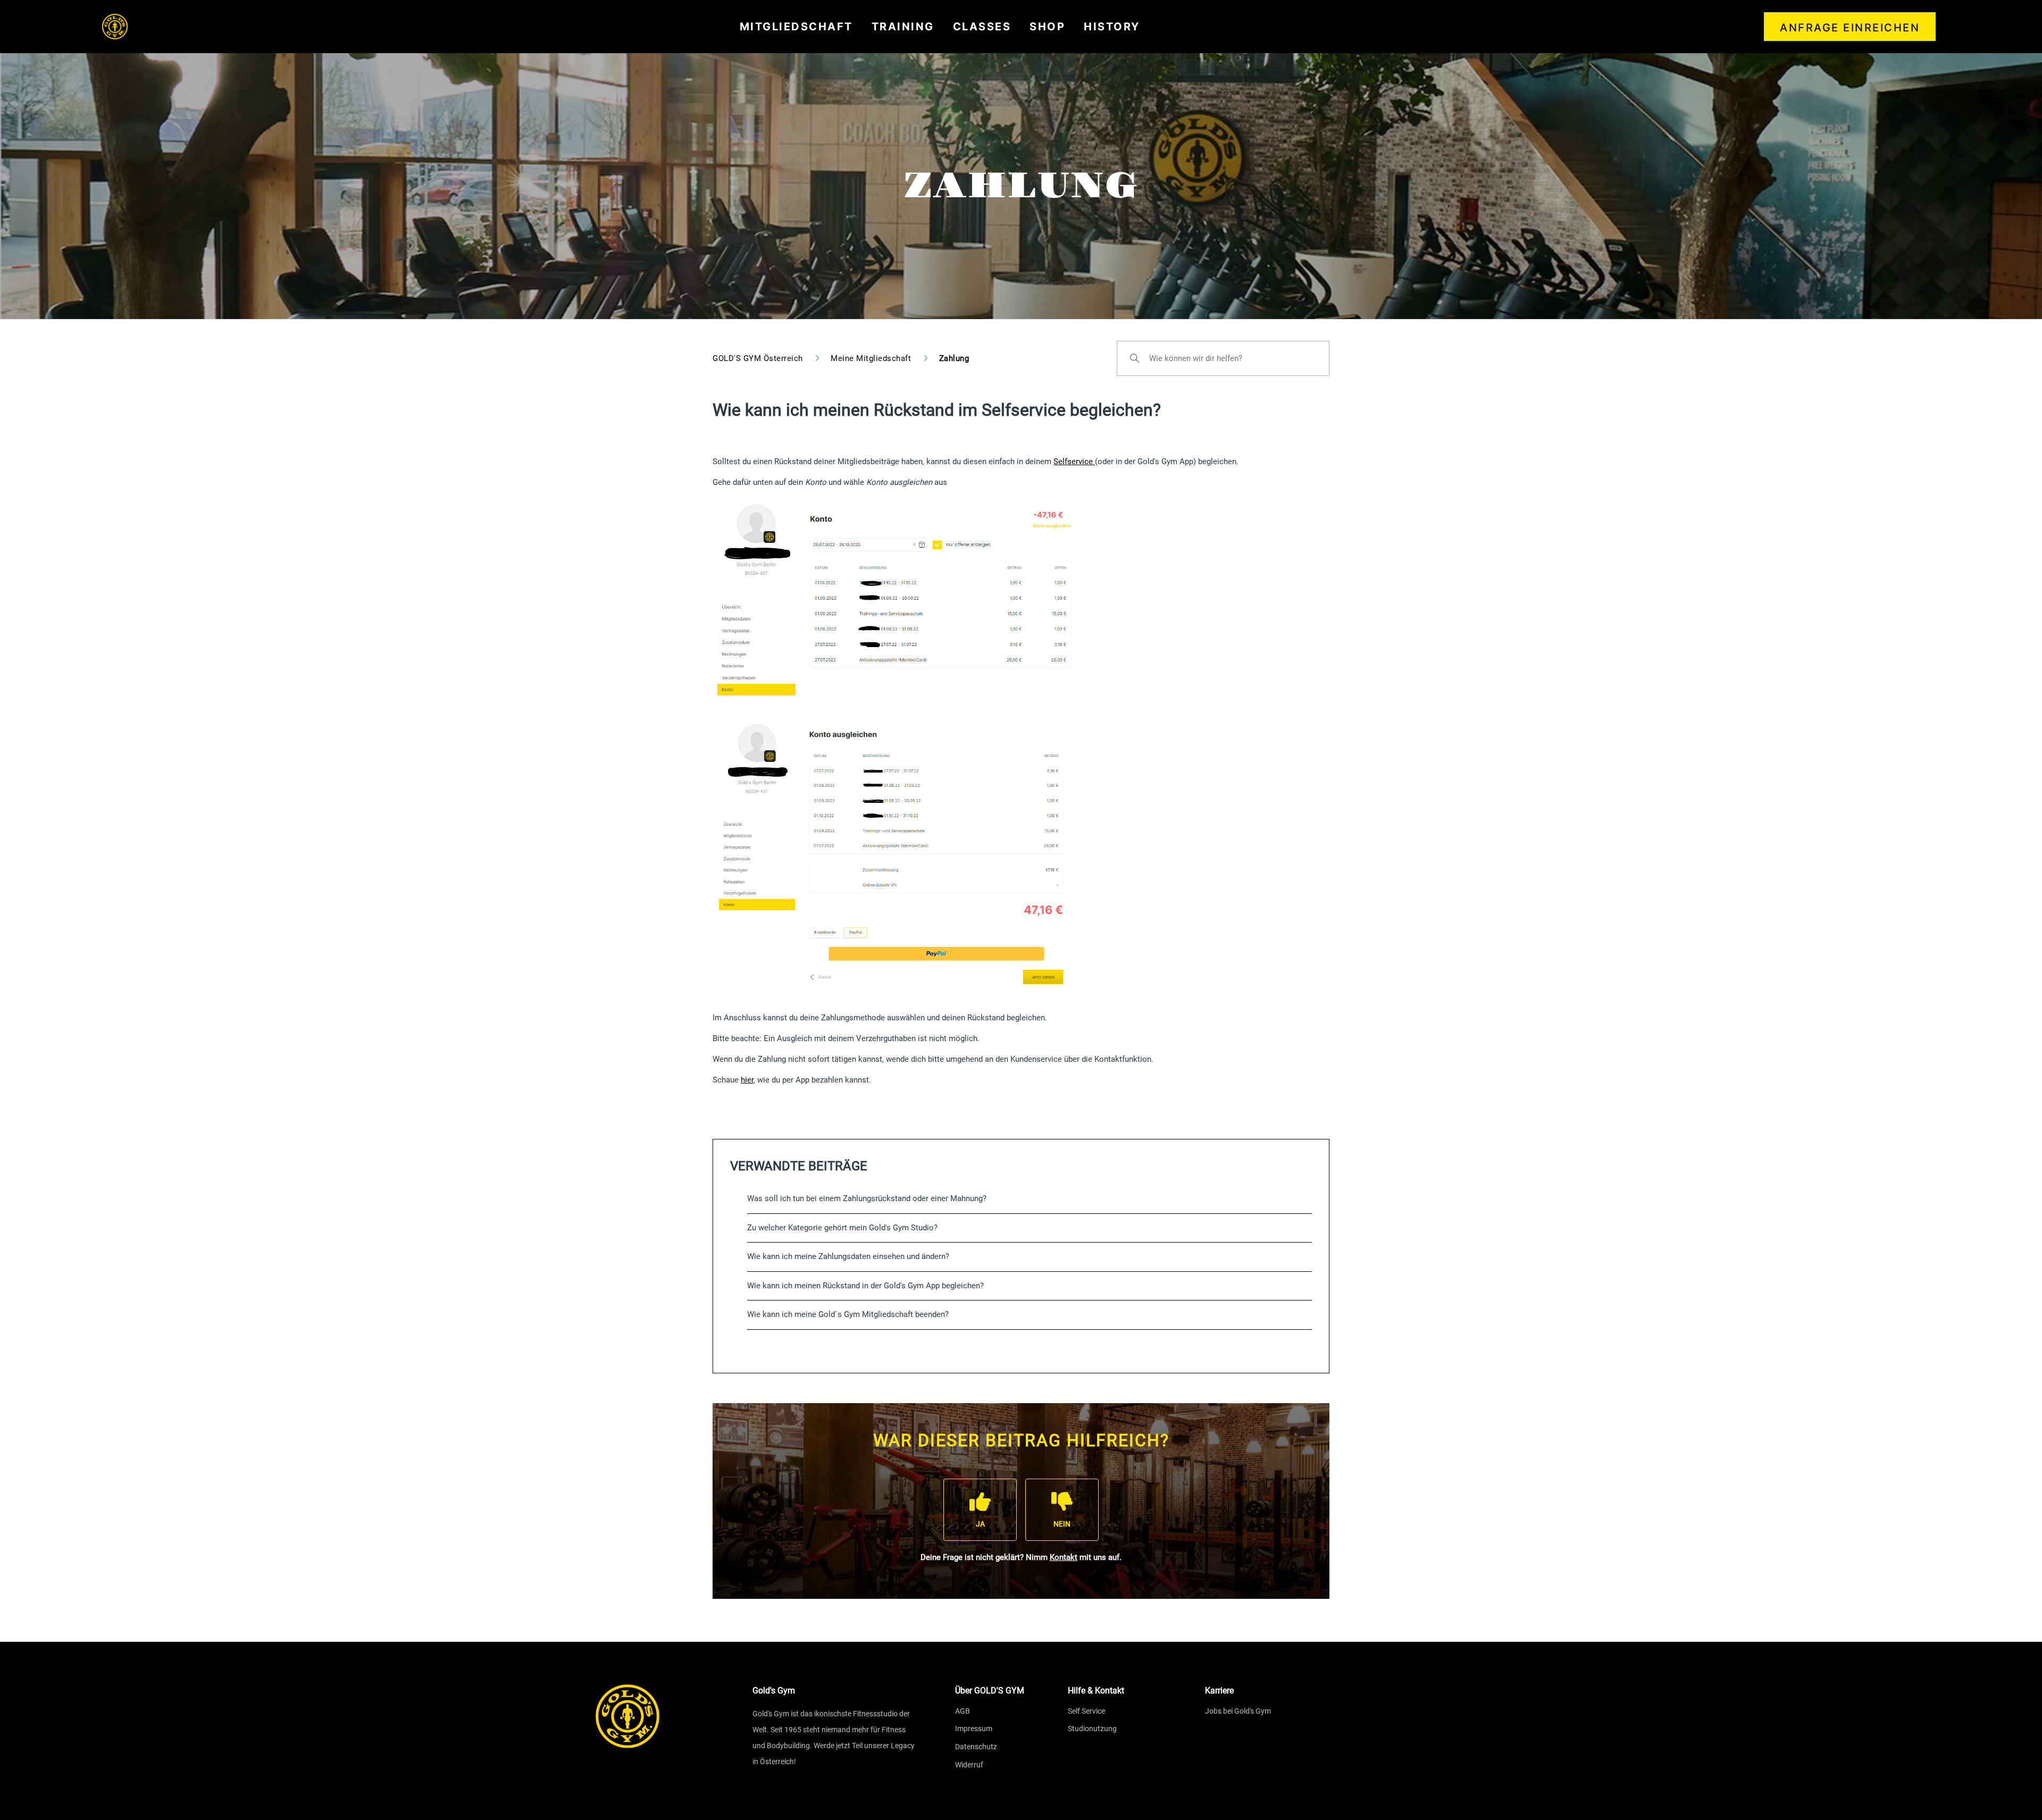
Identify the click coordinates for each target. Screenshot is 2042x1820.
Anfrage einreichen (1850, 28)
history (1112, 27)
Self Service (1086, 1711)
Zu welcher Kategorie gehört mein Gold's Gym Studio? (842, 1228)
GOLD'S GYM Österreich (758, 358)
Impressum (974, 1729)
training (903, 27)
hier (747, 1080)
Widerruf (969, 1765)
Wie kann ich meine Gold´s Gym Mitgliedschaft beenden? (848, 1314)
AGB (963, 1711)
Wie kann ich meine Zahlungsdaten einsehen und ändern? (848, 1256)
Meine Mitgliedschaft (871, 358)
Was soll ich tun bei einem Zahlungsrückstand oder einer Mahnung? (867, 1198)
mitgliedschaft (796, 27)
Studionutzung (1092, 1729)
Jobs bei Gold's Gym (1238, 1711)
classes (982, 27)
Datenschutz (976, 1747)
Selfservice (1074, 462)
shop (1047, 27)
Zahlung (954, 358)
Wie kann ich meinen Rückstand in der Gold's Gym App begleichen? (865, 1286)
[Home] (115, 27)
